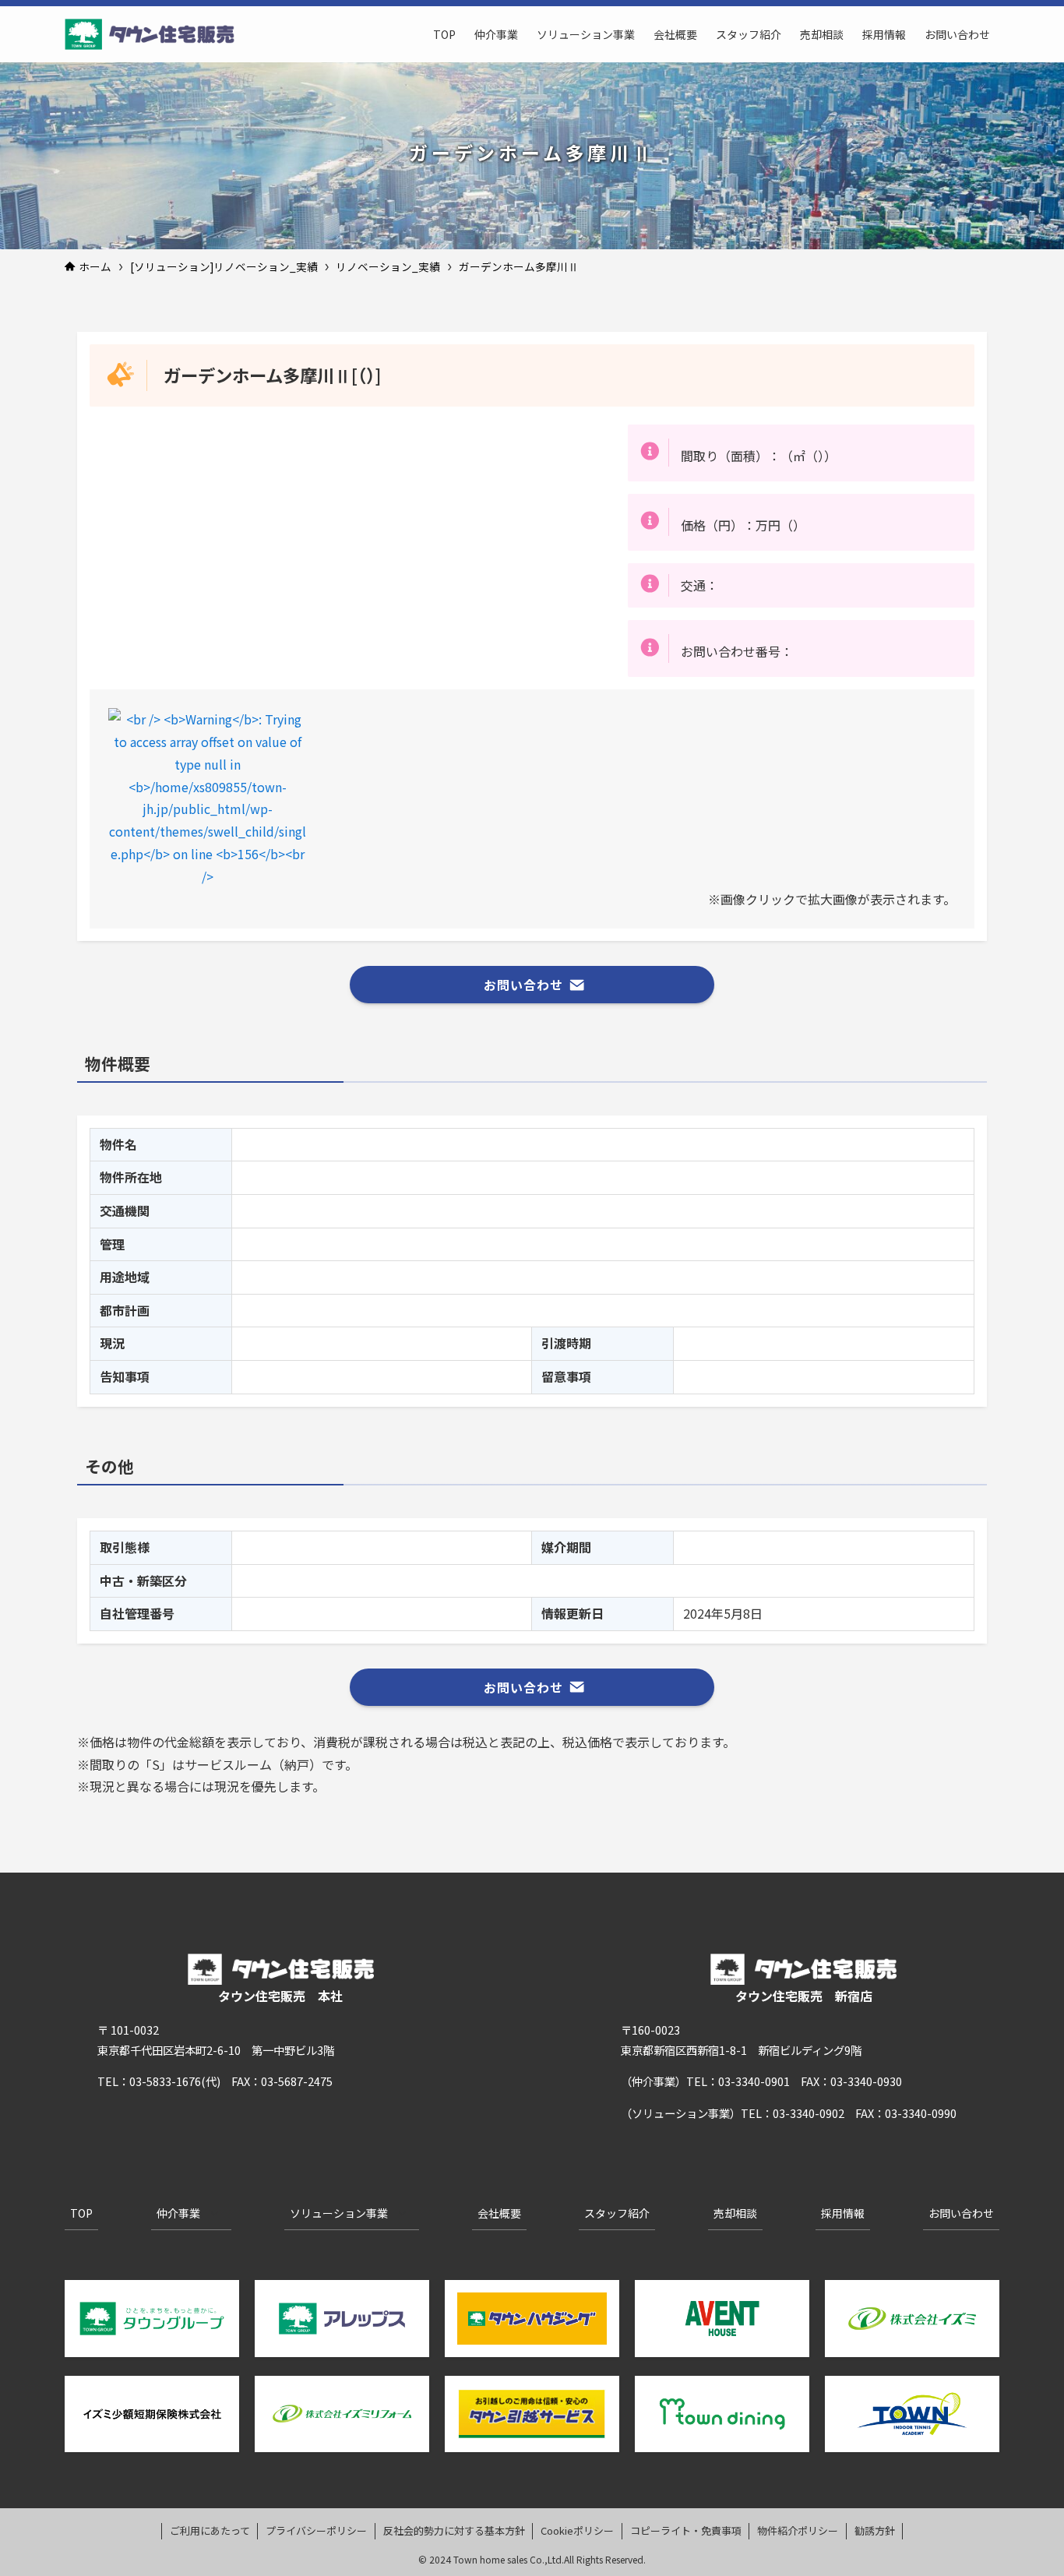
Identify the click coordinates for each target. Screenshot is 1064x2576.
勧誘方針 (875, 2530)
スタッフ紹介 (617, 2213)
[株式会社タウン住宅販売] (150, 34)
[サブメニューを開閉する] (214, 2214)
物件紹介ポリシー (798, 2530)
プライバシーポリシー (316, 2530)
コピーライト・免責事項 (686, 2530)
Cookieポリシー (577, 2530)
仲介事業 (178, 2213)
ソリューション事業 (339, 2213)
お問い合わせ (961, 2213)
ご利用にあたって (210, 2530)
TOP (81, 2213)
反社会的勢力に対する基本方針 (454, 2530)
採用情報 (843, 2213)
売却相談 (735, 2213)
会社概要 (499, 2213)
